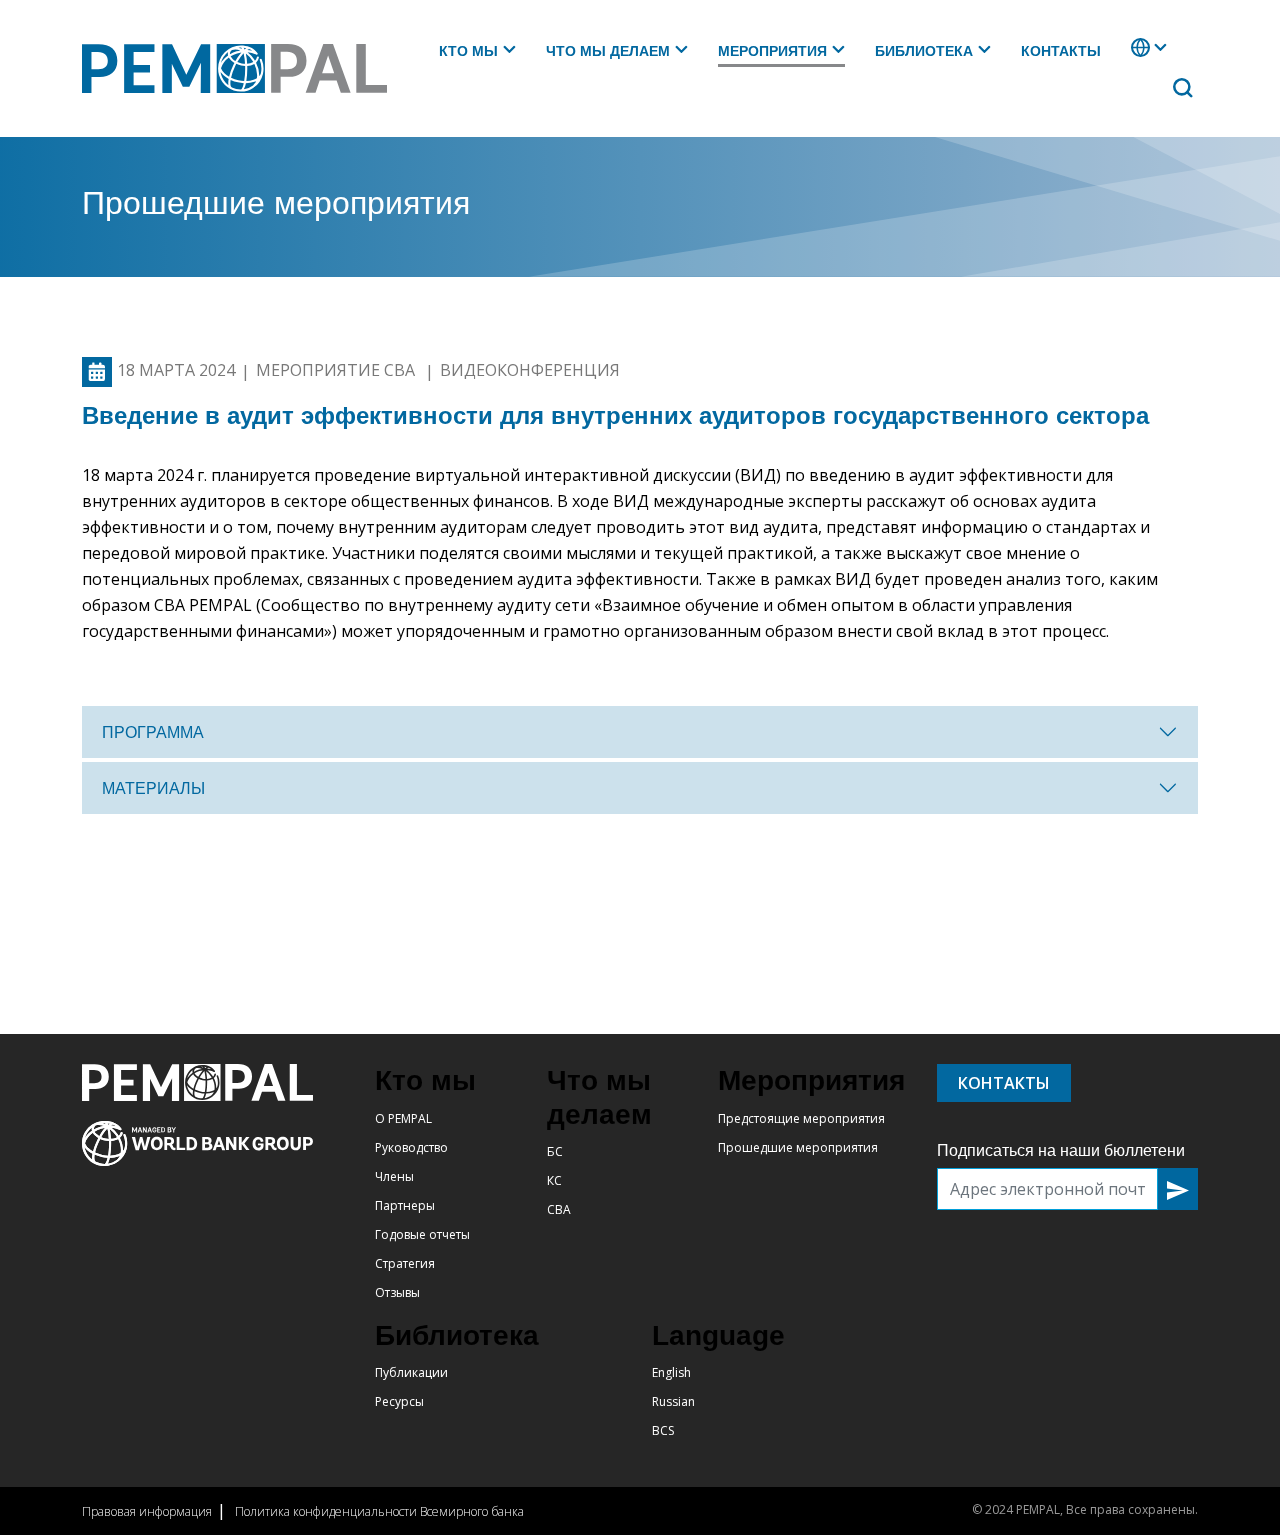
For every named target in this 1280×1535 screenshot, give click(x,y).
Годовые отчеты (422, 1234)
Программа (153, 732)
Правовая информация (147, 1511)
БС (555, 1151)
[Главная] (242, 68)
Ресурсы (399, 1401)
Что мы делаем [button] (608, 51)
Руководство (411, 1147)
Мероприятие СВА (337, 371)
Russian (673, 1401)
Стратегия (405, 1263)
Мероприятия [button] (772, 51)
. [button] (1133, 57)
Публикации (411, 1372)
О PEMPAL (403, 1118)
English (671, 1372)
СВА (559, 1209)
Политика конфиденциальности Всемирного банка (379, 1511)
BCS (663, 1430)
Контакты (1061, 51)
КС (554, 1180)
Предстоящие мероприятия (801, 1118)
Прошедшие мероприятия (798, 1147)
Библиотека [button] (924, 51)
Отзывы (397, 1292)
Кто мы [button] (468, 51)
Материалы (153, 788)
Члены (394, 1176)
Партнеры (405, 1205)
